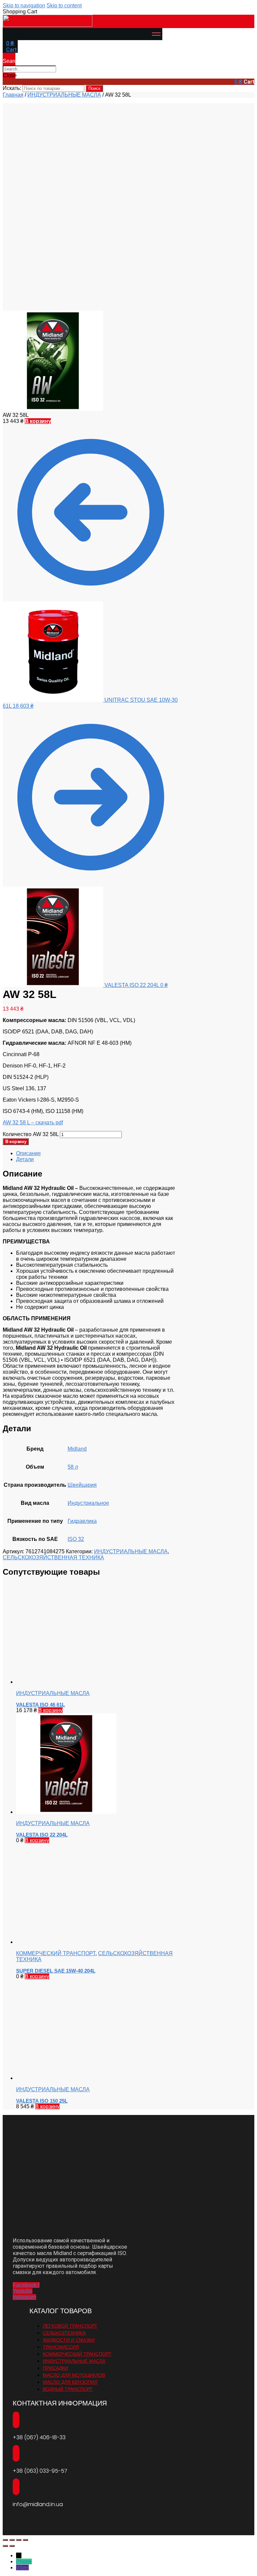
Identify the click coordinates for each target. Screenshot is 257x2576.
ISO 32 (76, 1539)
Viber (22, 2567)
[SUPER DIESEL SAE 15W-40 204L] (66, 1942)
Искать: (12, 88)
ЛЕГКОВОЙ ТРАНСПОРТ (70, 2326)
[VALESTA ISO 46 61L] (66, 1682)
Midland (77, 1449)
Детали (25, 1159)
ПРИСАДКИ (55, 2368)
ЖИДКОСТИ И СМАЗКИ (69, 2340)
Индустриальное (88, 1503)
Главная (13, 95)
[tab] (97, 1153)
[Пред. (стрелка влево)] (5, 2546)
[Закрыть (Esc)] (5, 2540)
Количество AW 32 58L (31, 1134)
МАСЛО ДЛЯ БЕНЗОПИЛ (70, 2382)
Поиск (94, 88)
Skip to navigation (24, 6)
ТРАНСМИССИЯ (61, 2347)
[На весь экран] (19, 2540)
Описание (28, 1153)
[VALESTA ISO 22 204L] (66, 1812)
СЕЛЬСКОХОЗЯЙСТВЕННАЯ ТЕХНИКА (53, 1557)
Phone (24, 2561)
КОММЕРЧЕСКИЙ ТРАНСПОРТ (56, 1953)
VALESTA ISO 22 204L (42, 1835)
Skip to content (64, 6)
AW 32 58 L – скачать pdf (33, 1123)
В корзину (38, 421)
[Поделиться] (12, 2540)
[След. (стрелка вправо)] (12, 2546)
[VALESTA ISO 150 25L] (66, 2078)
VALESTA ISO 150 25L (42, 2101)
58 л (73, 1467)
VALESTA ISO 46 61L (40, 1705)
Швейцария (82, 1485)
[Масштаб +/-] (25, 2540)
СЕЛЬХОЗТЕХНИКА (64, 2333)
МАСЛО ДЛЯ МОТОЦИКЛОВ (74, 2375)
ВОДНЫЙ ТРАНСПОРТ (68, 2389)
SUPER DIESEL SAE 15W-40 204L (56, 1971)
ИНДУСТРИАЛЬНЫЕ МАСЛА (64, 95)
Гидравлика (82, 1521)
